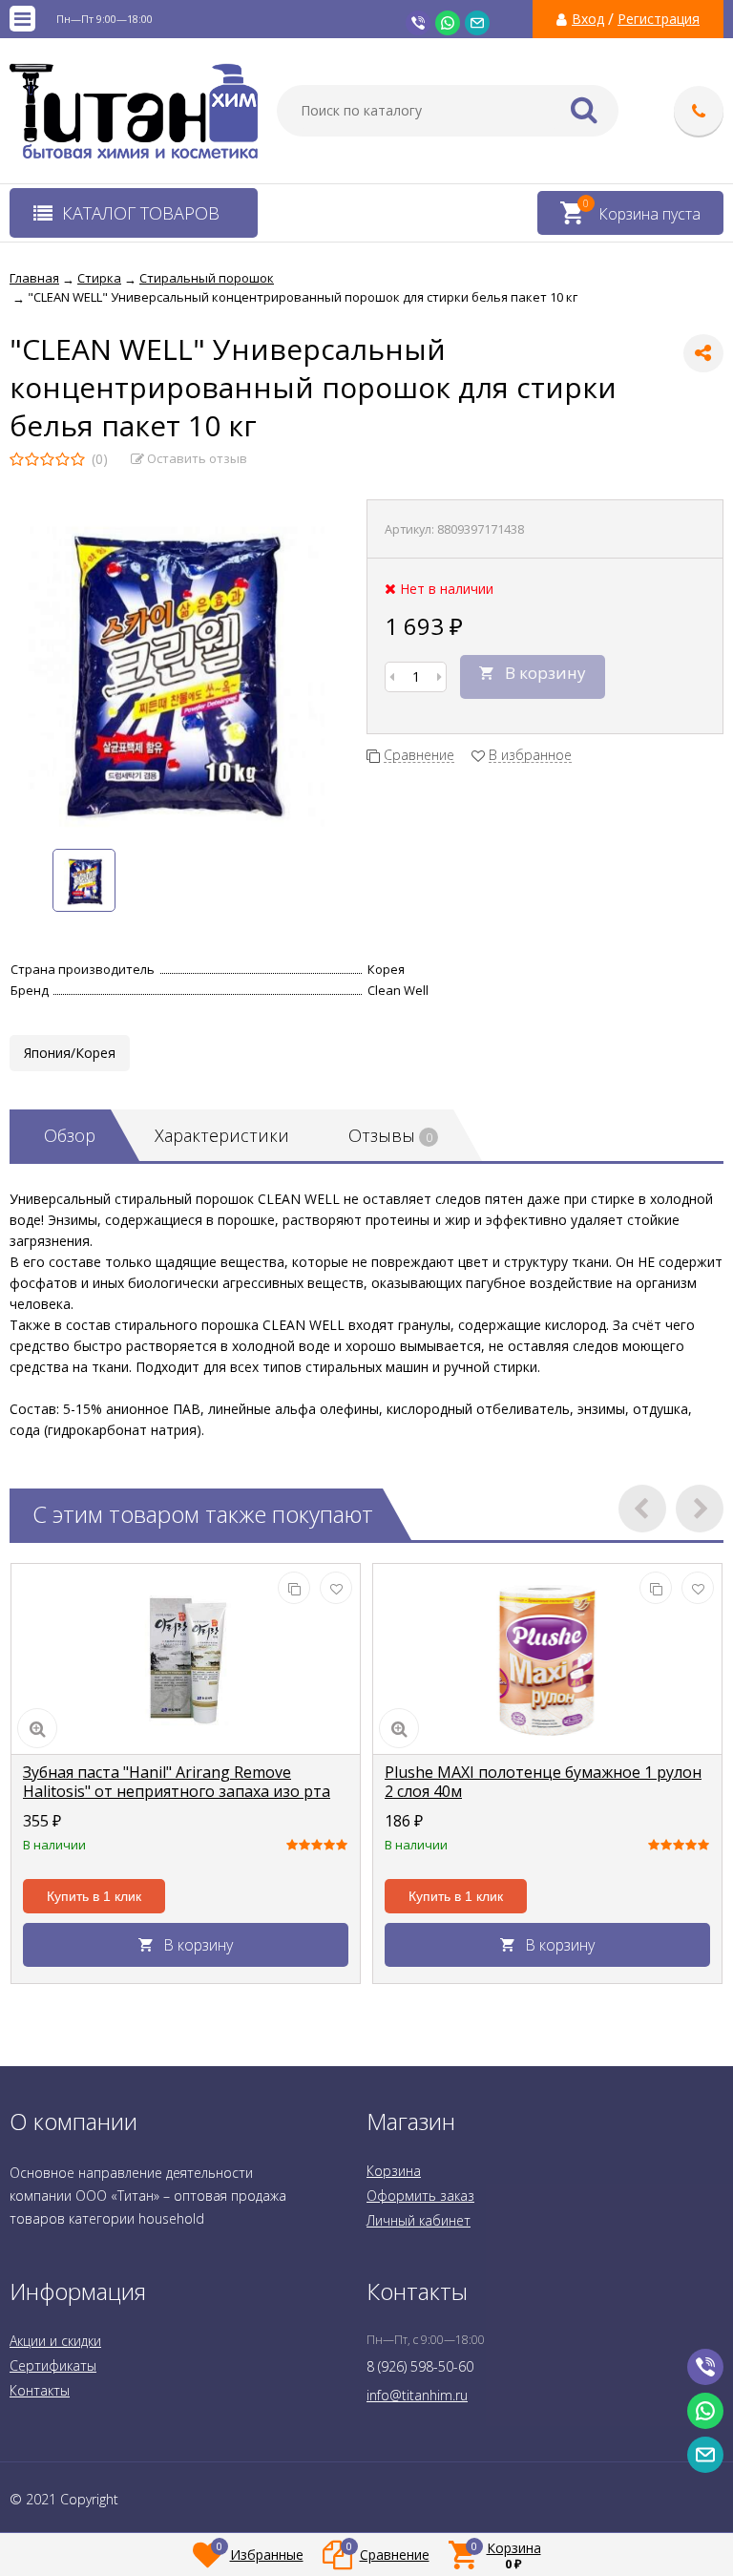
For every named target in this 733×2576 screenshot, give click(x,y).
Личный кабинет (419, 2220)
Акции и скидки (55, 2341)
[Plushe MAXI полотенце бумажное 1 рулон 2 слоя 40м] (547, 1659)
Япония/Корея (70, 1053)
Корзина (394, 2171)
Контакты (40, 2390)
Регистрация (659, 19)
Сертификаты (53, 2365)
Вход (588, 19)
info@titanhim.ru (417, 2395)
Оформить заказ (420, 2196)
